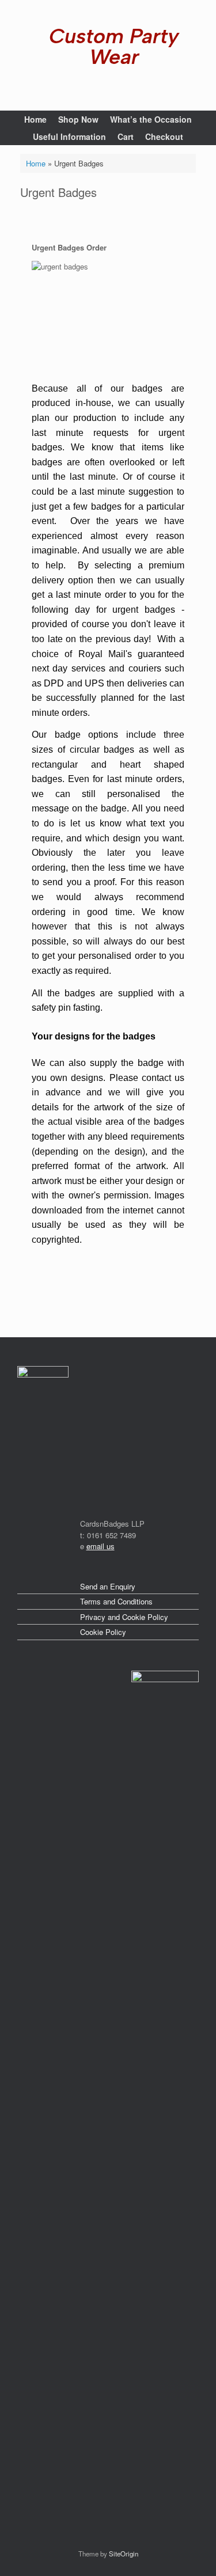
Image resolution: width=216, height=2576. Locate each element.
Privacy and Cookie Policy (124, 1617)
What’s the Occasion (151, 119)
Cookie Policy (103, 1632)
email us (101, 1546)
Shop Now (78, 119)
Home (35, 119)
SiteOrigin (124, 2554)
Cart (126, 136)
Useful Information (69, 136)
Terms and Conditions (116, 1601)
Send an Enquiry (108, 1586)
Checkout (164, 136)
